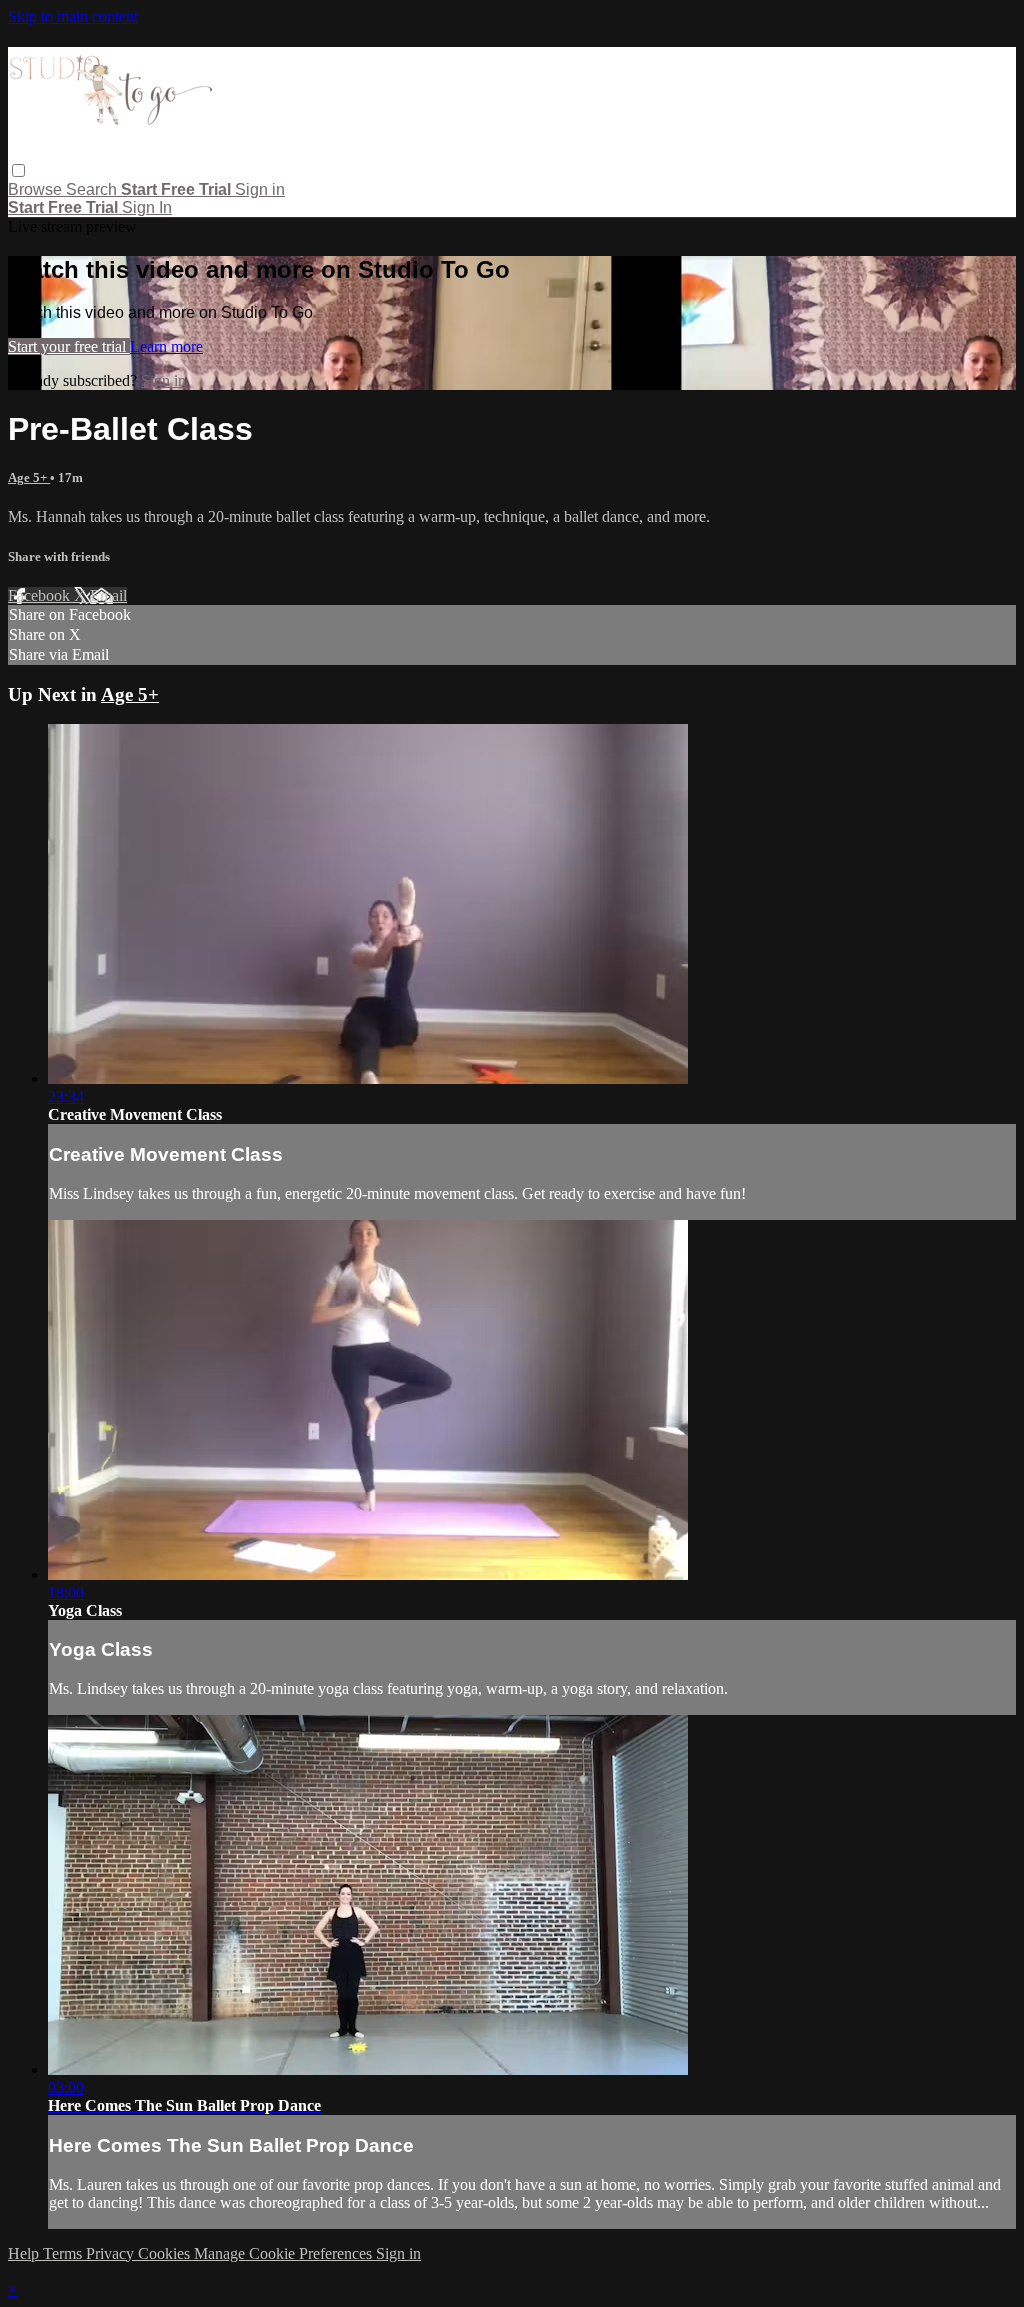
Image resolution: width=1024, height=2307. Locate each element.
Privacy (112, 2253)
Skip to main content (73, 16)
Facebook (41, 595)
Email (108, 595)
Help (25, 2253)
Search (93, 189)
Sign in (260, 189)
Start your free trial (69, 346)
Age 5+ (29, 477)
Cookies (166, 2253)
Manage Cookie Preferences (285, 2253)
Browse (37, 189)
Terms (64, 2253)
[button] (18, 170)
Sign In (147, 207)
